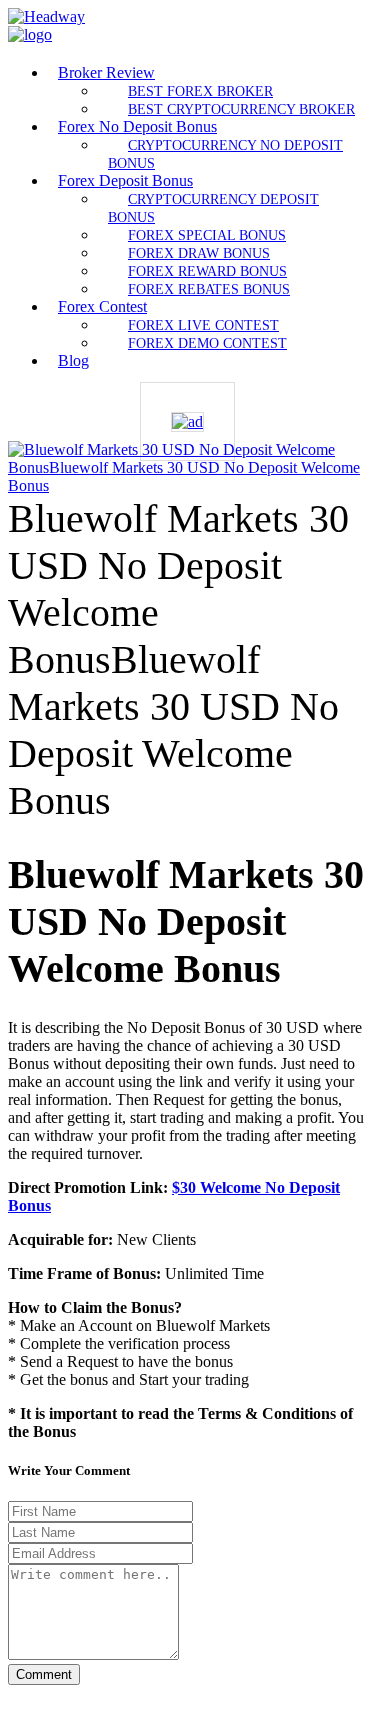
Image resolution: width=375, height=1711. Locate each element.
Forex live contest (203, 325)
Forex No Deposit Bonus (137, 126)
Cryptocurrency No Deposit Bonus (225, 154)
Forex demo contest (207, 343)
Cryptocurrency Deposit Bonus (213, 208)
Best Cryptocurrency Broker (241, 109)
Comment (44, 1674)
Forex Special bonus (207, 235)
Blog (73, 360)
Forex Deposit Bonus (125, 180)
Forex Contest (102, 306)
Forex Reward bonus (207, 271)
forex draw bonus (199, 253)
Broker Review (106, 72)
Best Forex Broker (200, 91)
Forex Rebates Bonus (209, 289)
